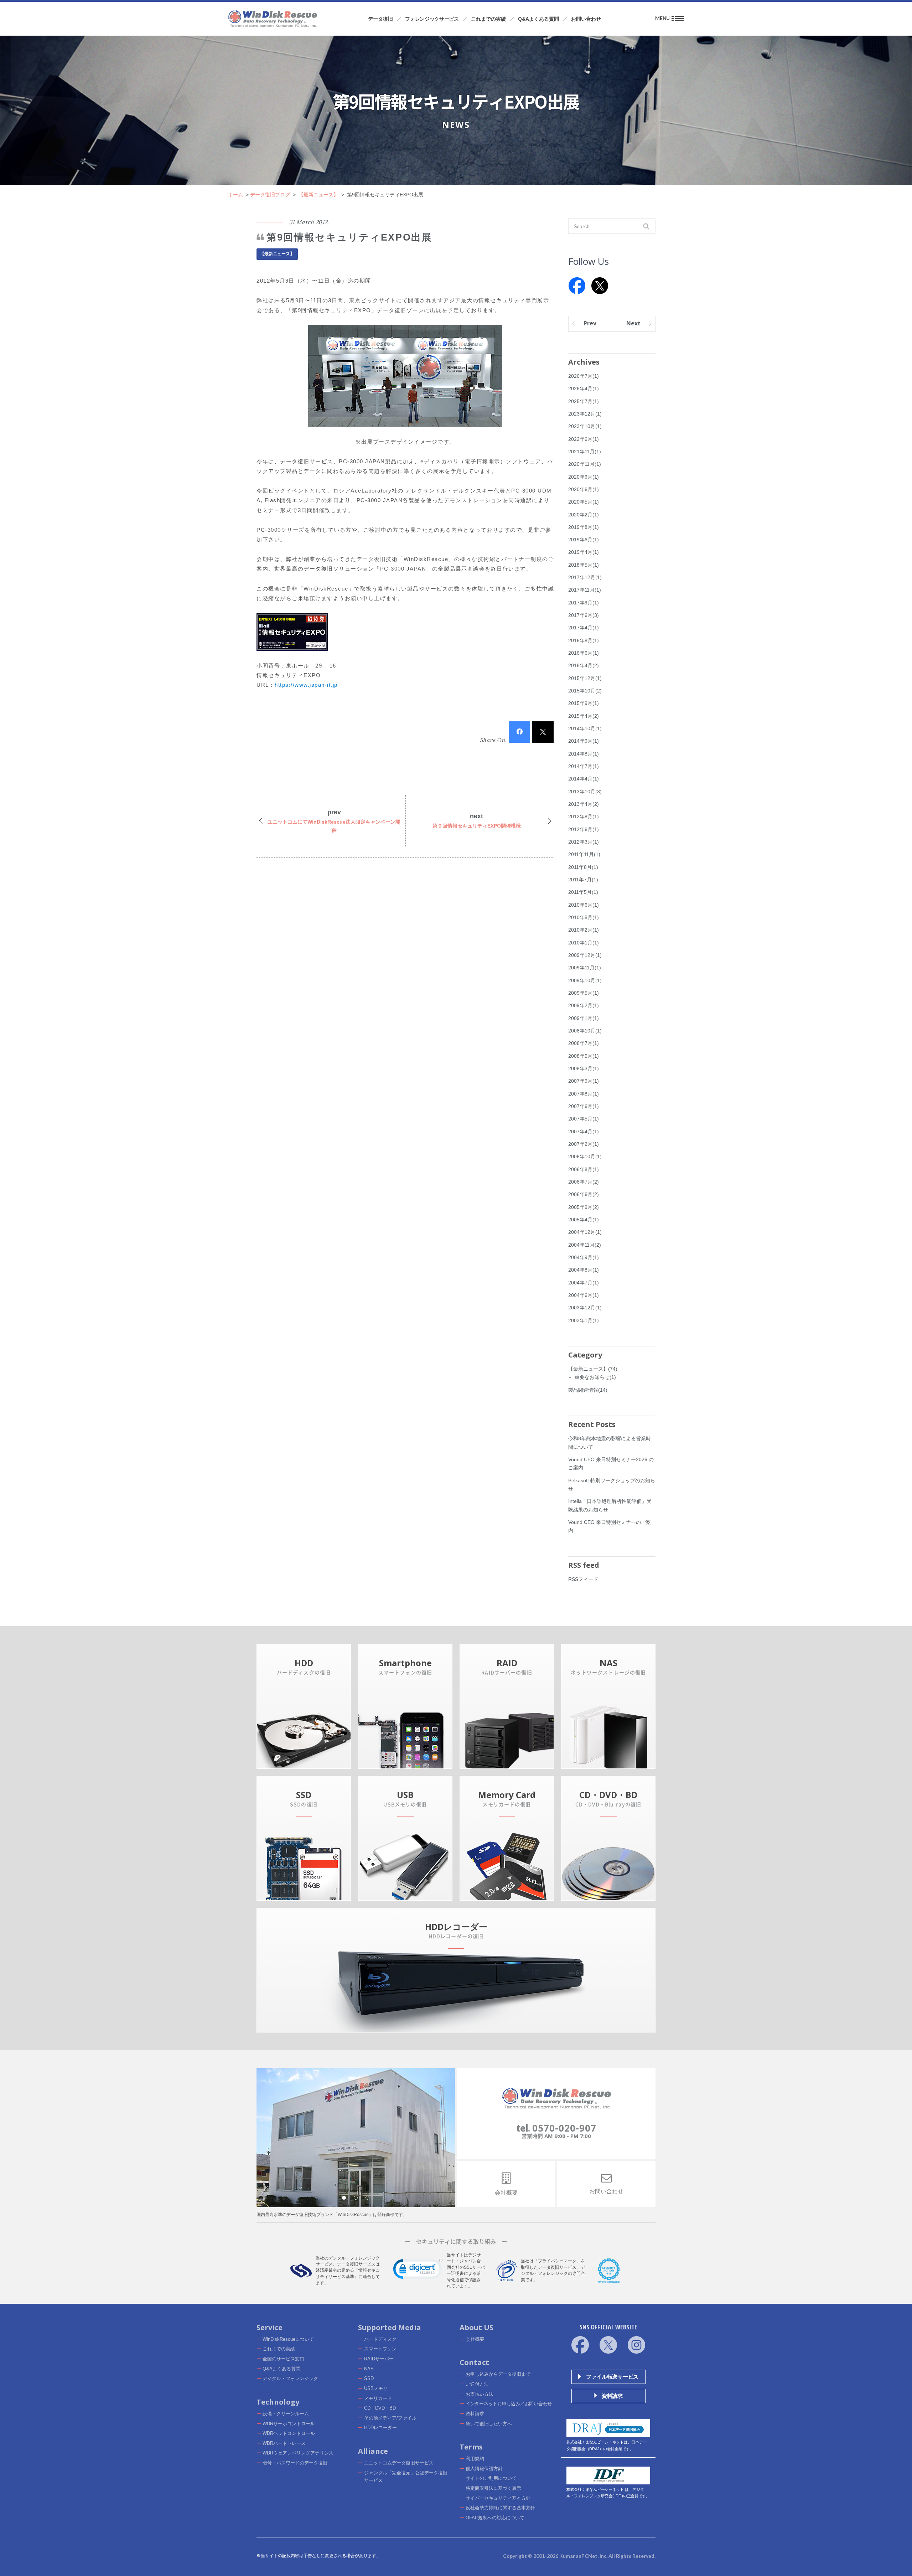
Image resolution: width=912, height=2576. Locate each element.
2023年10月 (585, 426)
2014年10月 (585, 728)
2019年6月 (584, 540)
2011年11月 (584, 854)
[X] (600, 286)
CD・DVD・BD (380, 2408)
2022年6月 (584, 439)
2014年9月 (584, 741)
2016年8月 (584, 640)
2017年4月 (584, 628)
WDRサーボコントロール (289, 2424)
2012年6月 (584, 829)
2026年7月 (584, 376)
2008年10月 (585, 1031)
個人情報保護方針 (484, 2469)
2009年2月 (584, 1005)
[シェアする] (519, 732)
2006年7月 (584, 1182)
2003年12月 (585, 1308)
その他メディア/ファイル (390, 2418)
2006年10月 (585, 1156)
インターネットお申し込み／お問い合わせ (509, 2404)
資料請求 (475, 2414)
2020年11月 (585, 464)
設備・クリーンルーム (286, 2414)
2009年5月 (584, 993)
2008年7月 (584, 1043)
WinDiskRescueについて (288, 2339)
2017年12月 (585, 577)
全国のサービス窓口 (283, 2359)
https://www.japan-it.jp (306, 685)
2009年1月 (584, 1018)
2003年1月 (584, 1320)
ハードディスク (380, 2339)
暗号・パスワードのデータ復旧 (295, 2463)
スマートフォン (380, 2349)
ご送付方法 (477, 2384)
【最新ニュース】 (277, 254)
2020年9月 (584, 477)
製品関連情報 (588, 1390)
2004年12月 (585, 1232)
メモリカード (378, 2398)
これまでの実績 (279, 2349)
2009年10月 (585, 980)
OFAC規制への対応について (495, 2518)
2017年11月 (585, 590)
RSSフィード (583, 1579)
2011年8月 (583, 867)
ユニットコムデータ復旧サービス (399, 2463)
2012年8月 (584, 816)
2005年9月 (584, 1207)
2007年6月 (584, 1106)
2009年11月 (585, 968)
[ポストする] (543, 732)
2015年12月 (585, 678)
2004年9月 (584, 1257)
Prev (590, 323)
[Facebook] (577, 286)
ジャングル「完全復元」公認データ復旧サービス (406, 2477)
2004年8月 (584, 1270)
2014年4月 (584, 779)
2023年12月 (585, 414)
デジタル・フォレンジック (290, 2378)
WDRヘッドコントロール (289, 2433)
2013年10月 (585, 792)
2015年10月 (585, 691)
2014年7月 (584, 766)
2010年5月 (584, 917)
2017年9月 (584, 603)
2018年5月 (584, 565)
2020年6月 (584, 489)
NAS (369, 2369)
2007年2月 (584, 1144)
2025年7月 (584, 401)
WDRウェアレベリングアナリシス (298, 2453)
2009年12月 (585, 955)
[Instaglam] (636, 2345)
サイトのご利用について (491, 2478)
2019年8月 (584, 527)
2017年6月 (584, 615)
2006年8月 (584, 1169)
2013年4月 (584, 804)
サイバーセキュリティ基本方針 (498, 2498)
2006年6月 (584, 1194)
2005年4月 (584, 1220)
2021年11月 (585, 452)
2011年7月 (583, 880)
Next (633, 323)
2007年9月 (584, 1081)
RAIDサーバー (379, 2359)
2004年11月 (585, 1245)
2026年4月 (584, 388)
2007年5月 (584, 1119)
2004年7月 (584, 1283)
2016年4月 (584, 665)
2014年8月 (584, 754)
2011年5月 (583, 892)
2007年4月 (584, 1132)
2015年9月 (584, 703)
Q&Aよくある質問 (281, 2369)
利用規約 (475, 2459)
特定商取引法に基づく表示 (493, 2488)
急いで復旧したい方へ (489, 2424)
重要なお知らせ (595, 1377)
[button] (418, 2271)
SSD (369, 2378)
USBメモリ (376, 2388)
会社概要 (475, 2339)
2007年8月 (584, 1094)
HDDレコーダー (380, 2428)
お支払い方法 (480, 2394)
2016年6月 (584, 653)
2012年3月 (584, 842)
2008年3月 (584, 1068)
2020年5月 (584, 502)
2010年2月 (584, 930)
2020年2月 (584, 515)
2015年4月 (584, 716)
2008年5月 (584, 1056)
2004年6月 (584, 1295)
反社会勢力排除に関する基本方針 (500, 2508)
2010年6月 (584, 905)
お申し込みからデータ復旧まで (498, 2374)
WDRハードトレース (284, 2443)
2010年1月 (584, 943)
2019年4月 (584, 552)
